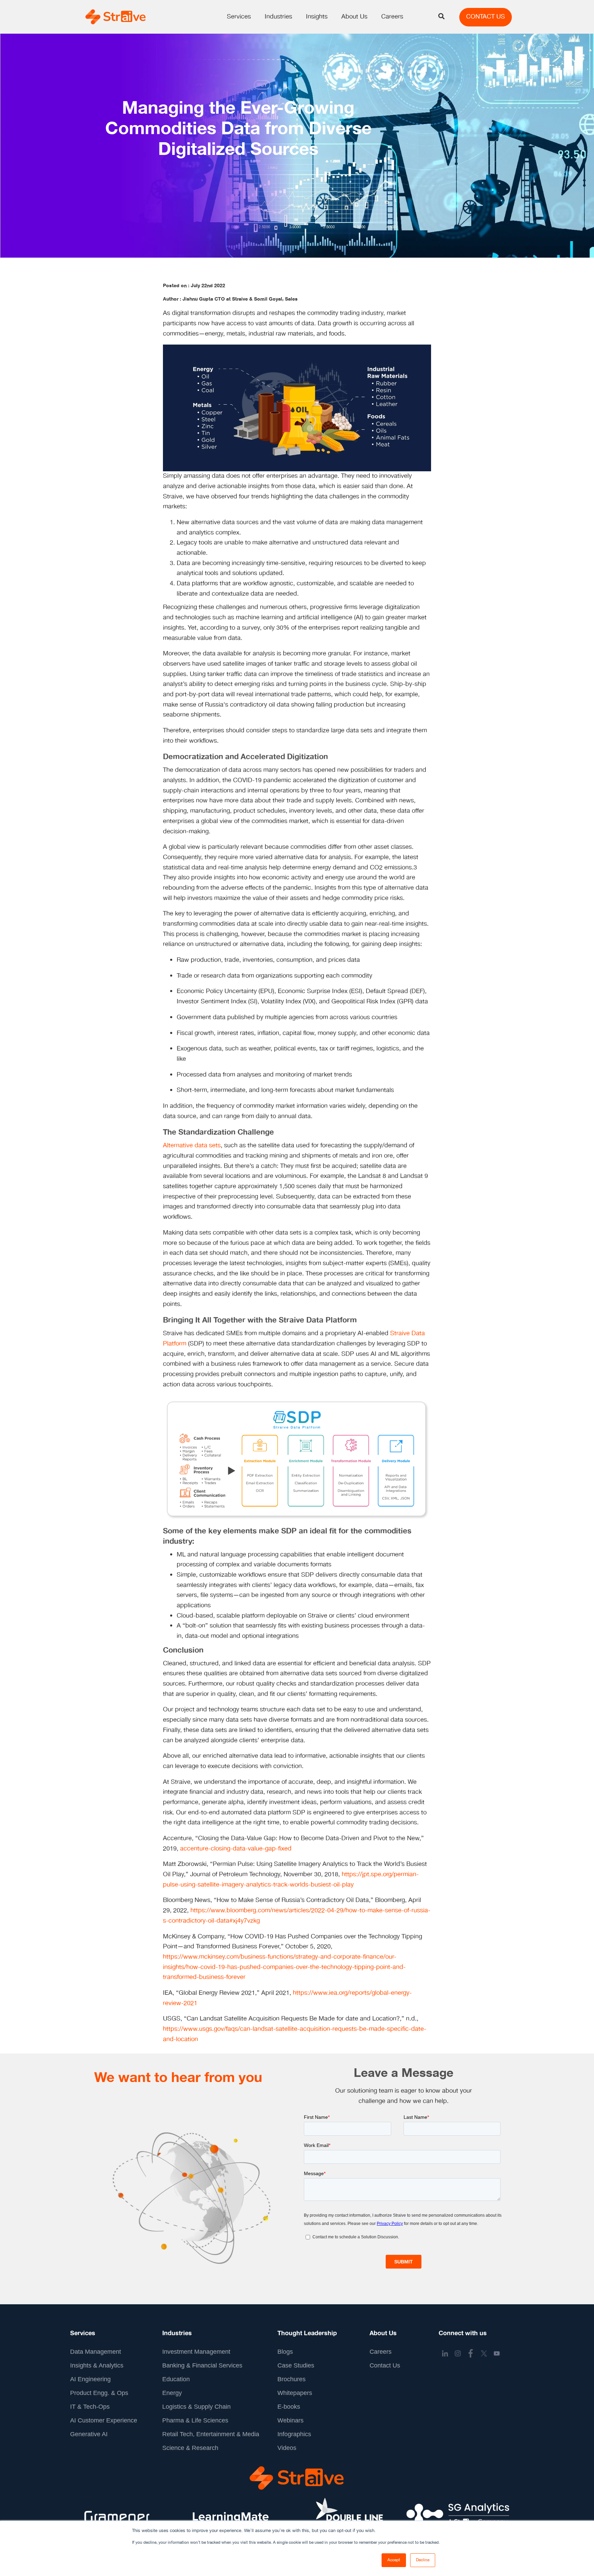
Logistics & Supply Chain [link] (196, 2407)
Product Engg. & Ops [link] (99, 2393)
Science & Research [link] (190, 2448)
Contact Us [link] (385, 2365)
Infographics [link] (294, 2434)
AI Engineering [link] (90, 2379)
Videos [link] (287, 2448)
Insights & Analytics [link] (97, 2365)
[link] (115, 17)
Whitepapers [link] (295, 2393)
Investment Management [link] (196, 2352)
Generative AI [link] (89, 2434)
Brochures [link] (291, 2379)
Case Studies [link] (296, 2365)
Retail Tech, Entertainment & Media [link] (211, 2434)
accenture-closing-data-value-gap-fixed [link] (236, 1849)
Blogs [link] (285, 2352)
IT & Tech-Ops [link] (90, 2407)
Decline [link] (423, 2560)
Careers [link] (381, 2352)
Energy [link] (172, 2393)
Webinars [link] (290, 2420)
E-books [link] (289, 2407)
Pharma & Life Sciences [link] (195, 2420)
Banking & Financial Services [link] (202, 2365)
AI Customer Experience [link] (104, 2420)
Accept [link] (394, 2560)
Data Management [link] (96, 2352)
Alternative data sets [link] (192, 1146)
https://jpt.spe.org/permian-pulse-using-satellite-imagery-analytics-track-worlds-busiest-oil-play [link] (291, 1880)
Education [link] (176, 2379)
